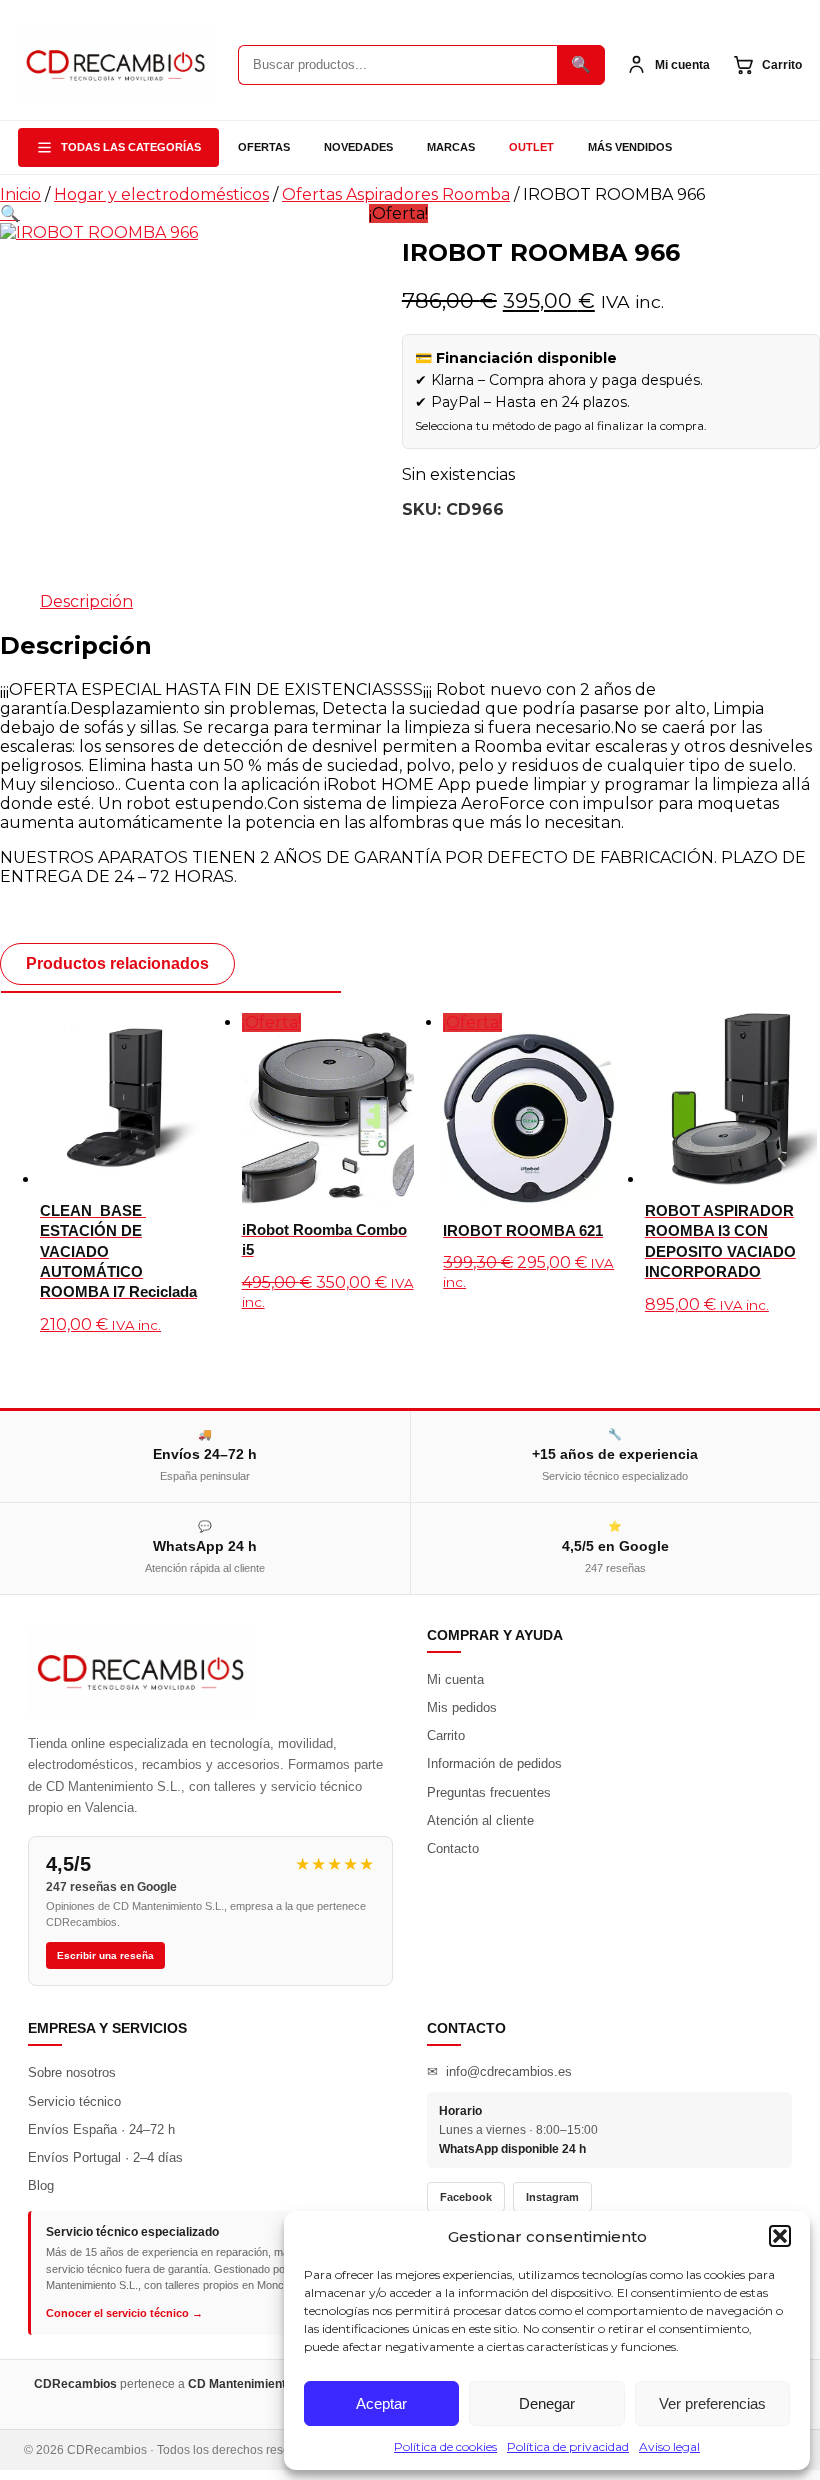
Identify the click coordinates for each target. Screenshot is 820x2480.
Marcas (451, 147)
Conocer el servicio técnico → (124, 2313)
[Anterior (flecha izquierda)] (35, 1240)
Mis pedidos (462, 1707)
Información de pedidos (494, 1763)
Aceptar (381, 2403)
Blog (41, 2185)
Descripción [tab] (86, 601)
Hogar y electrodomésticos (161, 194)
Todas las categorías (131, 147)
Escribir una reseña (105, 1955)
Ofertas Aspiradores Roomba (396, 194)
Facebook (466, 2197)
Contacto (453, 1848)
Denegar (547, 2403)
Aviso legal (669, 2446)
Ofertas (264, 147)
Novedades (358, 147)
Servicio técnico (74, 2101)
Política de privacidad (568, 2446)
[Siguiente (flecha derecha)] (785, 1240)
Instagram (552, 2197)
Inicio (20, 194)
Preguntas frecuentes (489, 1792)
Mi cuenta (455, 1679)
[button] (780, 2236)
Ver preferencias (712, 2403)
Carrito (446, 1735)
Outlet (531, 147)
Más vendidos (630, 147)
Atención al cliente (480, 1820)
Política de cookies (445, 2446)
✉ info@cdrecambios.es (499, 2071)
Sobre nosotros (72, 2072)
